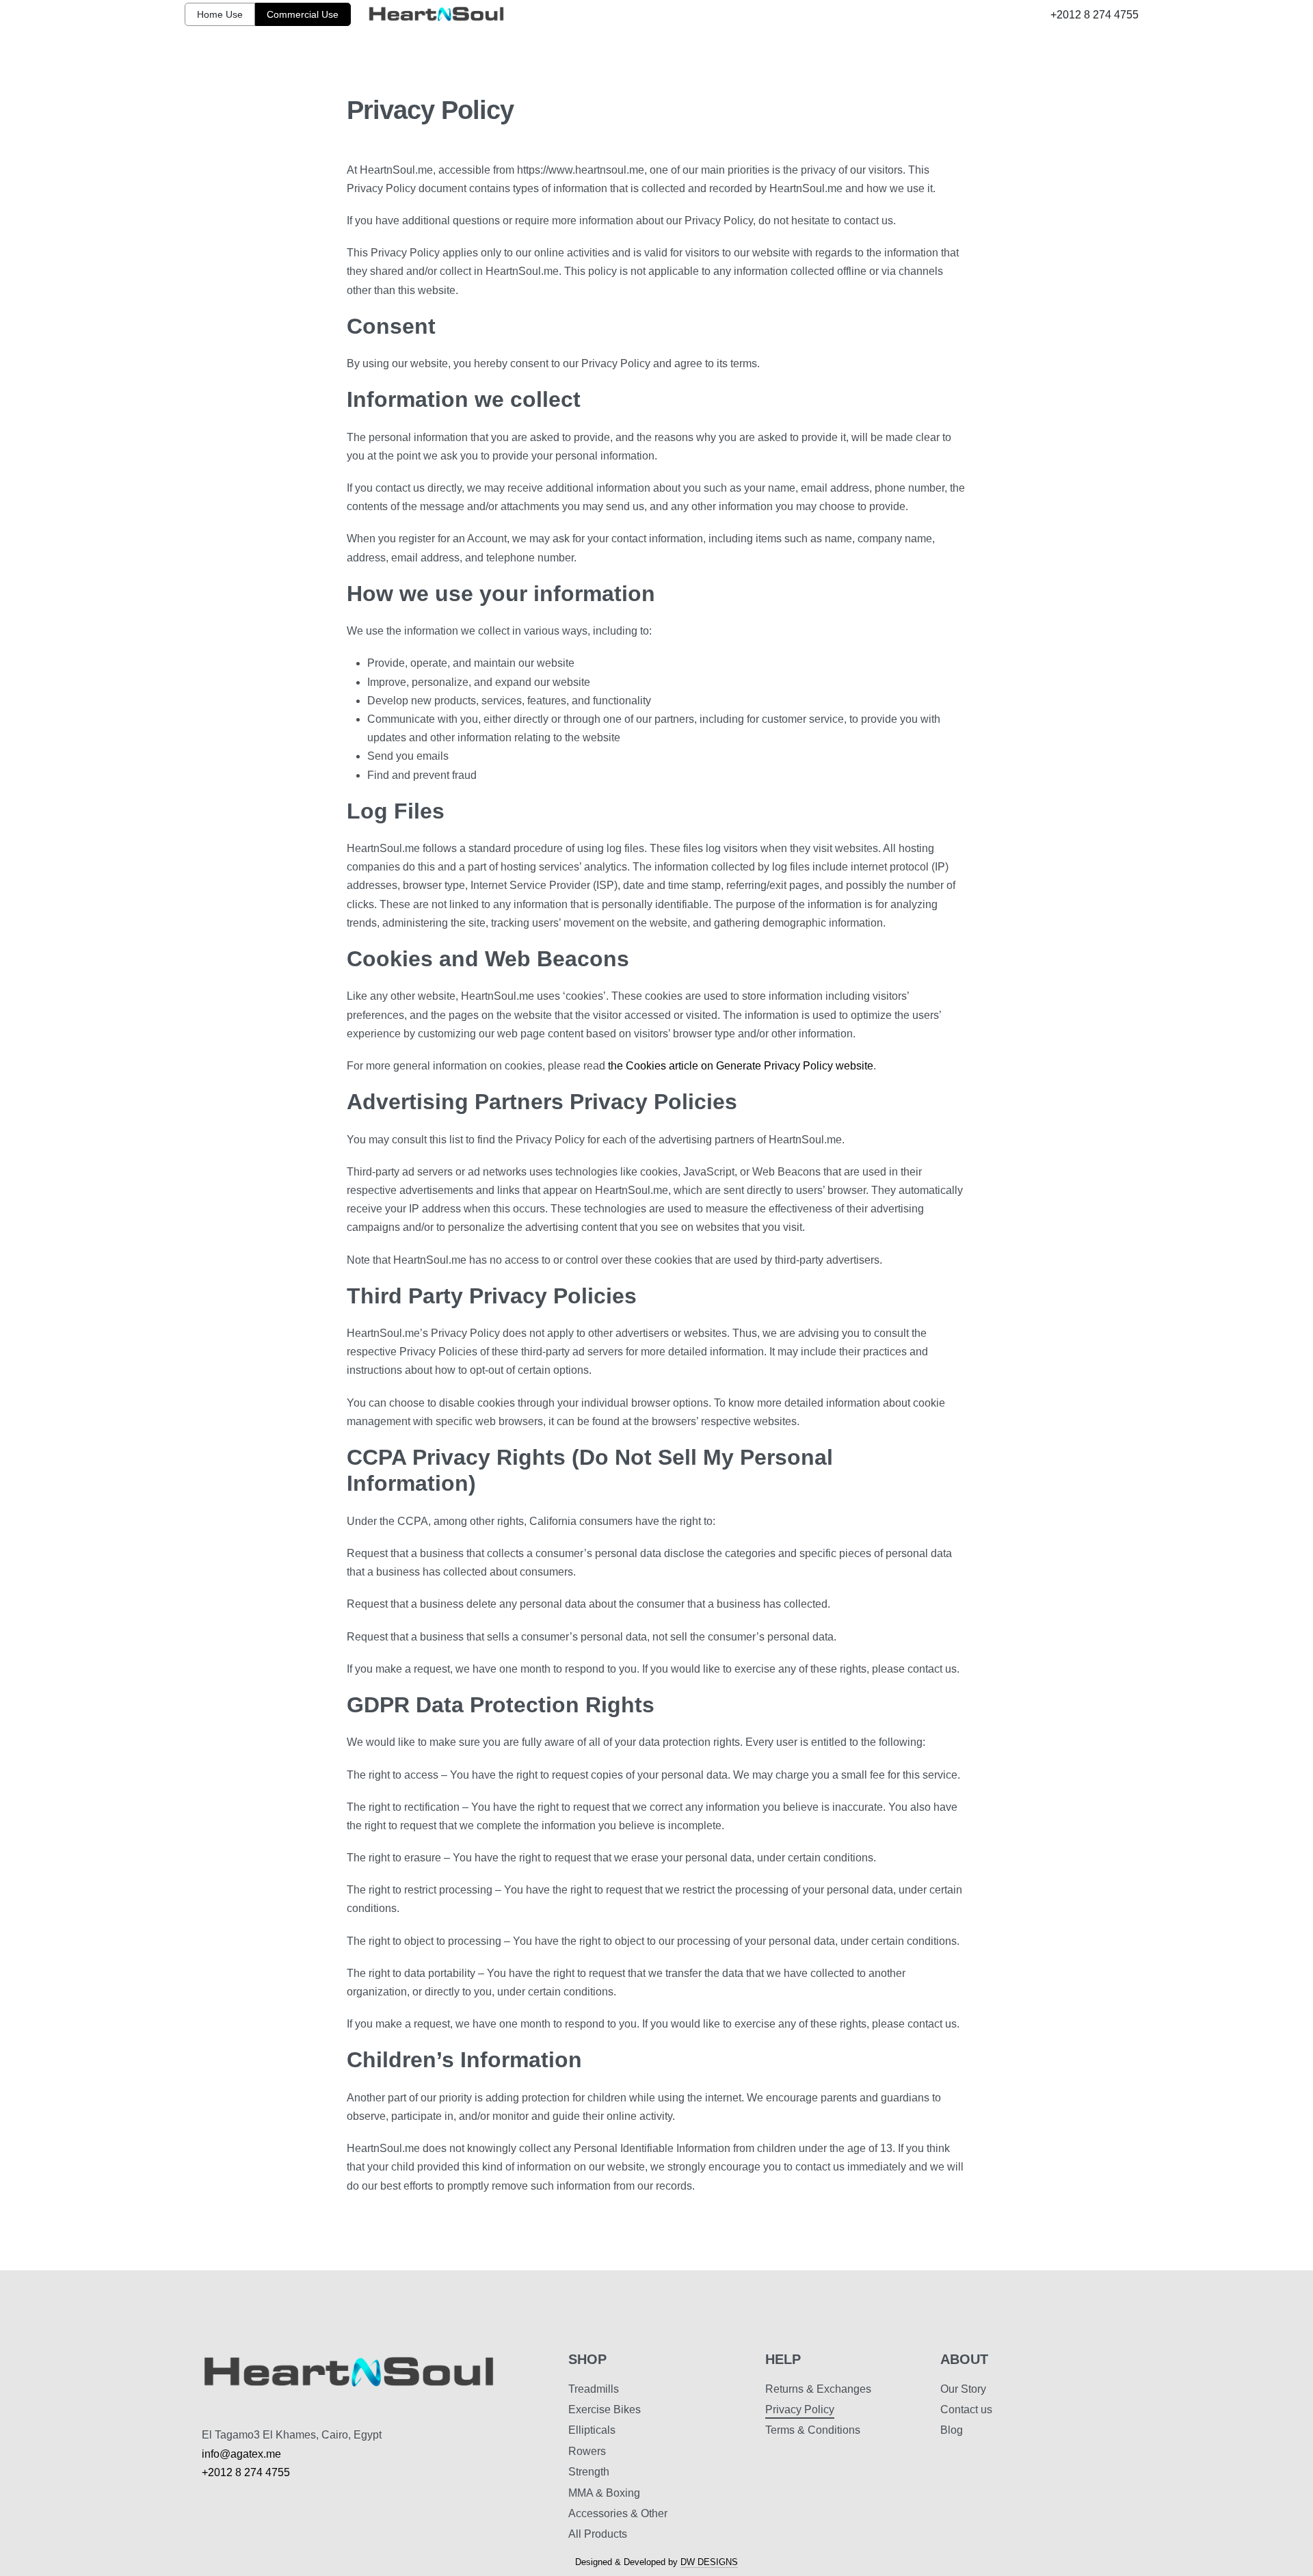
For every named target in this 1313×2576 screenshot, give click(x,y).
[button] (220, 14)
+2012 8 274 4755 (1095, 15)
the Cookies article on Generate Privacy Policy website (741, 1066)
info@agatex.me (241, 2454)
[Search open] (1087, 45)
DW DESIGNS (709, 2562)
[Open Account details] (1130, 45)
